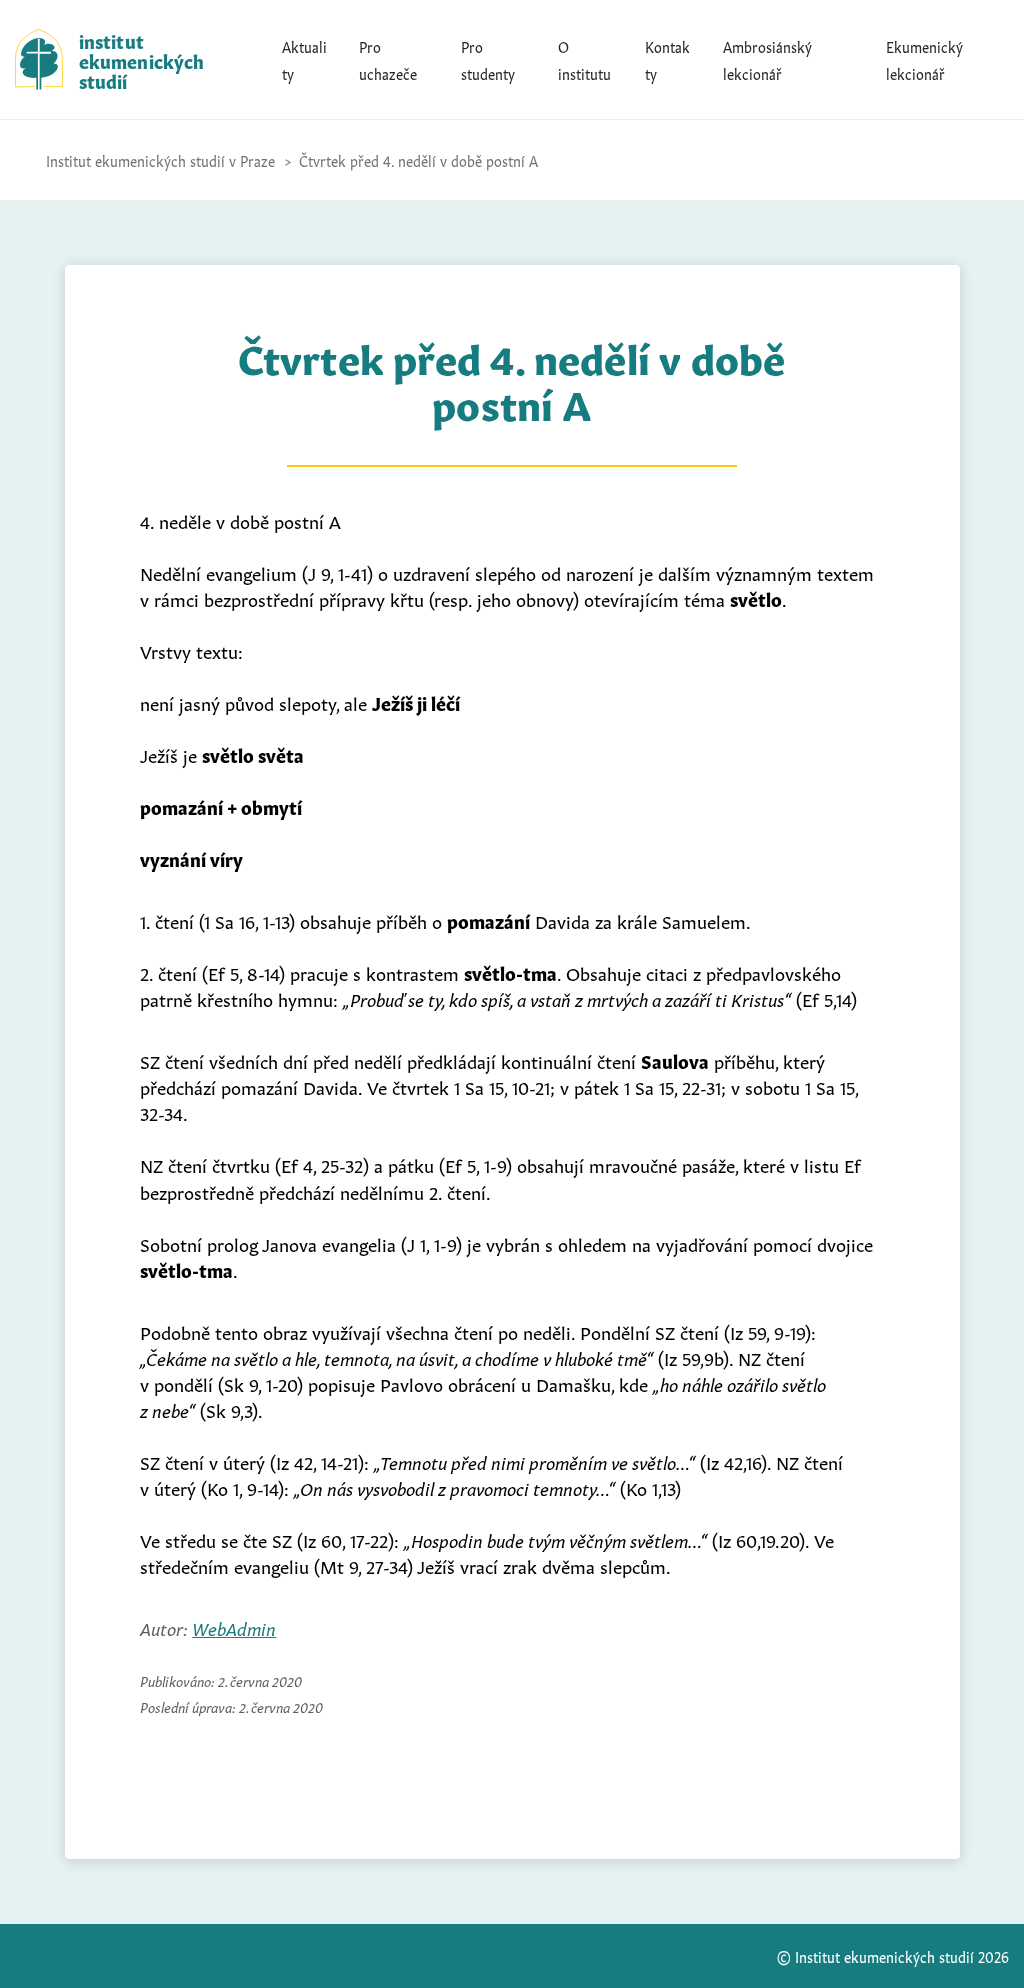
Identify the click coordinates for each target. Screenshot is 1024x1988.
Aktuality (304, 59)
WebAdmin (234, 1627)
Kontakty (667, 59)
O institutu (584, 59)
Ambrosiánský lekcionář (767, 59)
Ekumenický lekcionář (924, 59)
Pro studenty (488, 59)
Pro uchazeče (388, 59)
